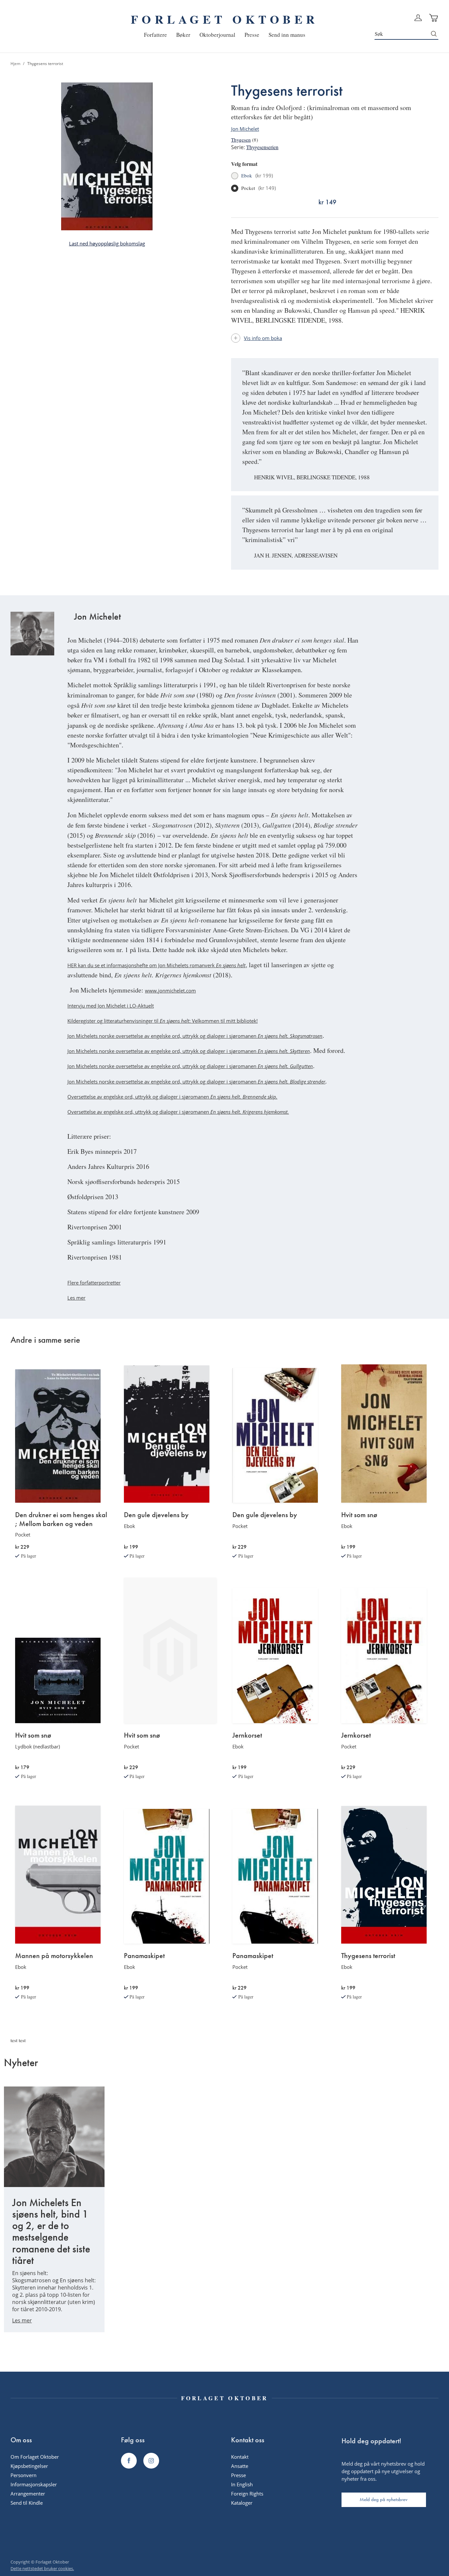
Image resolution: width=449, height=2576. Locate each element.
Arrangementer (28, 2494)
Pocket (259, 188)
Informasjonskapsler (34, 2484)
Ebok (257, 176)
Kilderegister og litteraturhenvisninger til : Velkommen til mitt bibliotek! (163, 1021)
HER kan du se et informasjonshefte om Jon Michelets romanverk (156, 965)
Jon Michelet (245, 129)
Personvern (24, 2475)
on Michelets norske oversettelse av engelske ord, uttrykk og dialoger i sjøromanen (163, 1082)
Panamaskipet (144, 1956)
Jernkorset (247, 1735)
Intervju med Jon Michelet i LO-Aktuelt (111, 1006)
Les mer (76, 1298)
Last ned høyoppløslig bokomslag (107, 243)
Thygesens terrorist (368, 1956)
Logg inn (418, 18)
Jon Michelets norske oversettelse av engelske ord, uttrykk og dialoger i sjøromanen (195, 1036)
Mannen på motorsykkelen (54, 1956)
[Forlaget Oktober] (129, 2461)
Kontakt (240, 2457)
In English (242, 2484)
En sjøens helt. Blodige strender (292, 1082)
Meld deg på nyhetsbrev (384, 2499)
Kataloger (242, 2503)
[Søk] (434, 34)
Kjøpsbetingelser (29, 2466)
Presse (238, 2475)
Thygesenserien (262, 147)
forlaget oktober (225, 19)
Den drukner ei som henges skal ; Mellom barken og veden (61, 1519)
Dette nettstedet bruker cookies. (42, 2568)
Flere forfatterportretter (94, 1283)
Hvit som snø (359, 1515)
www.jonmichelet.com (170, 991)
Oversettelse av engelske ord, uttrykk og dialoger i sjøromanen (172, 1097)
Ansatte (240, 2466)
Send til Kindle (27, 2503)
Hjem (15, 64)
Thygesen (241, 140)
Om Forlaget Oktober (35, 2457)
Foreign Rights (247, 2494)
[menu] (225, 35)
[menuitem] (155, 35)
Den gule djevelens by (156, 1515)
